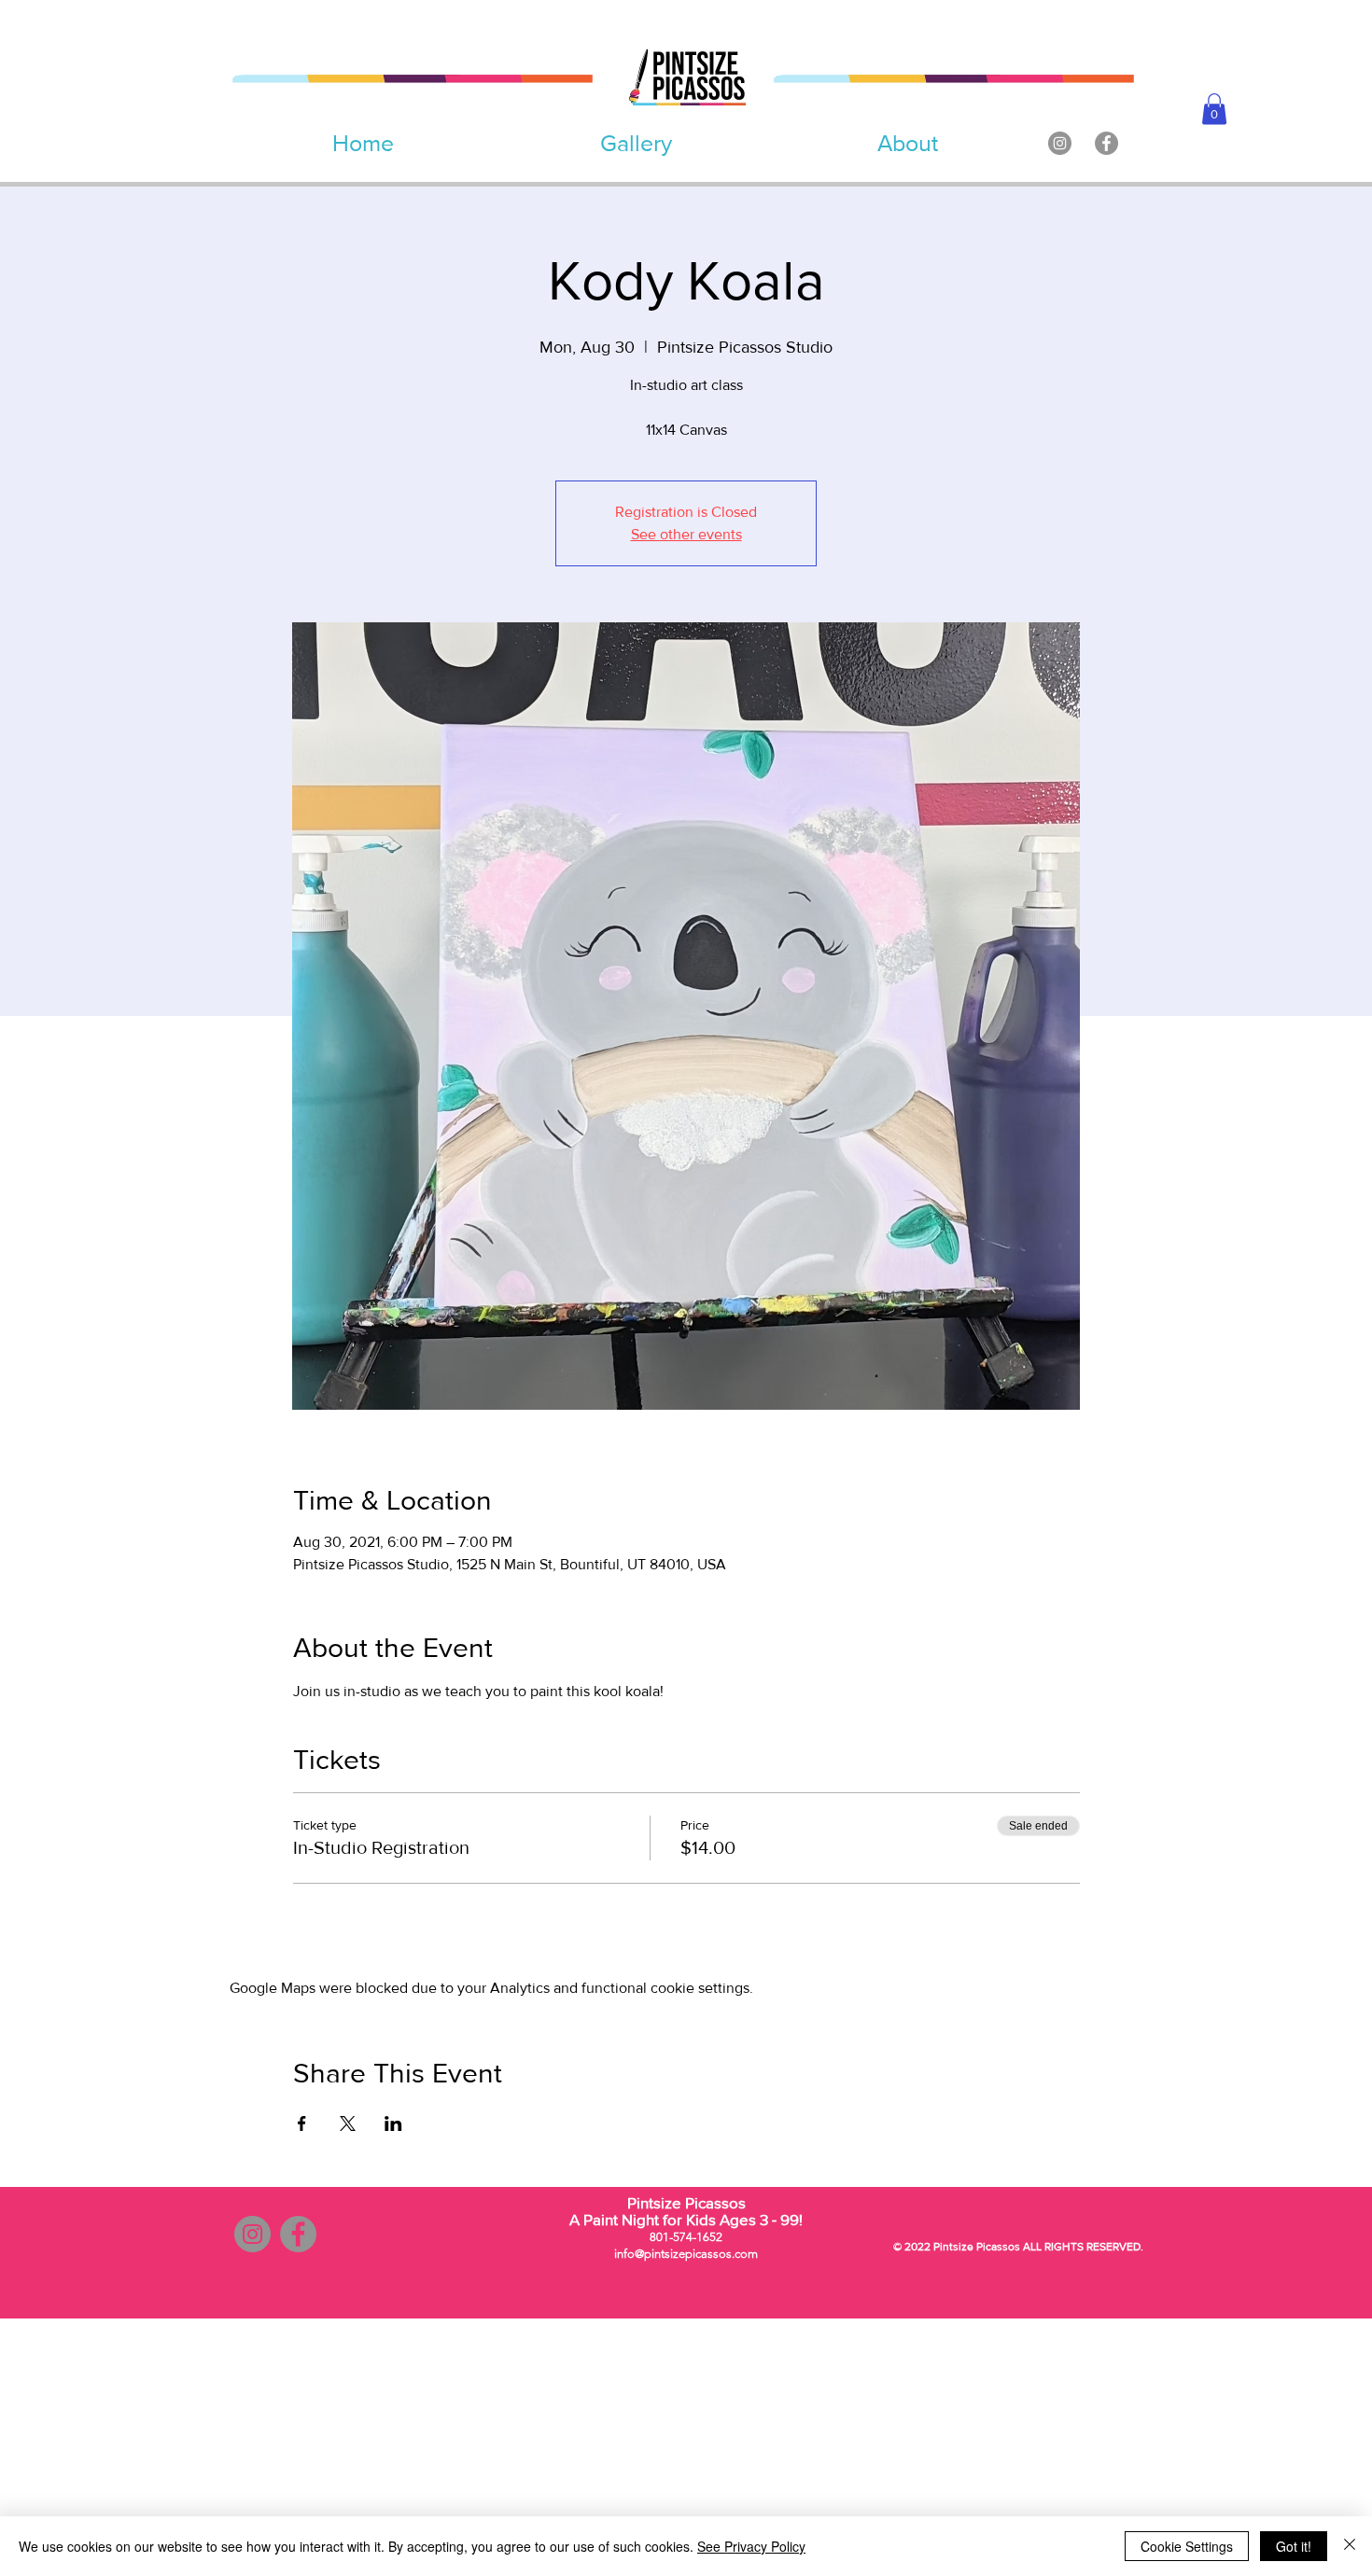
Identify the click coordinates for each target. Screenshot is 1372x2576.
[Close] (1350, 2546)
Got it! (1294, 2546)
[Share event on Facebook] (302, 2123)
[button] (1214, 109)
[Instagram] (1060, 143)
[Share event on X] (348, 2123)
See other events (686, 534)
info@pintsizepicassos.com (686, 2254)
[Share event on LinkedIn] (393, 2123)
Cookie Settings (1187, 2546)
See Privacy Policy (751, 2546)
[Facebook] (1106, 143)
